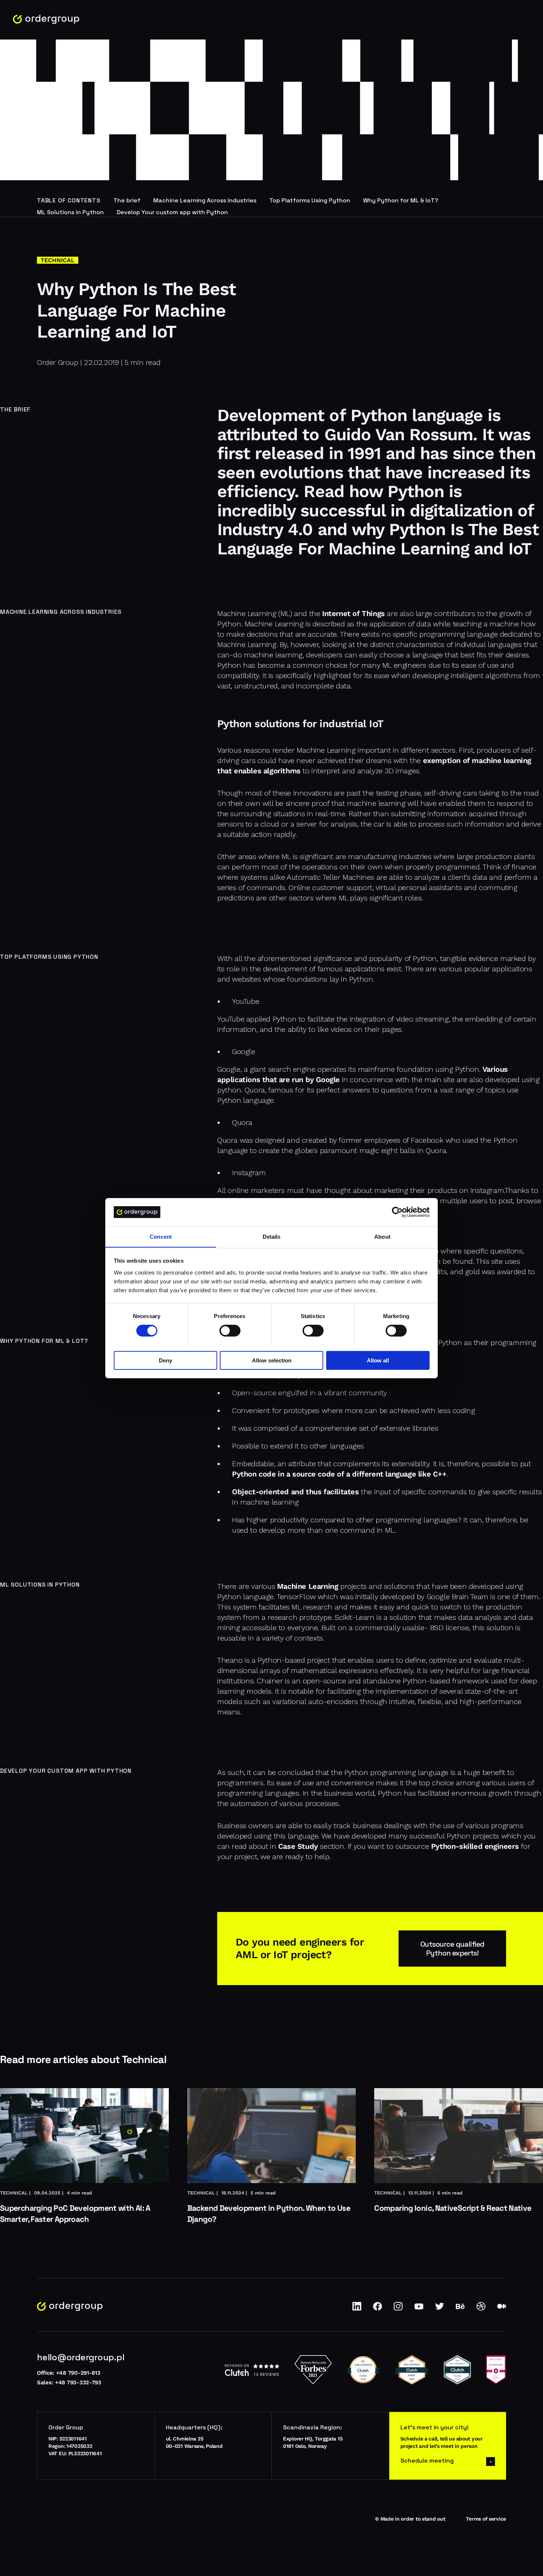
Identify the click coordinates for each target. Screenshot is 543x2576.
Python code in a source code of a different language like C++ (339, 1474)
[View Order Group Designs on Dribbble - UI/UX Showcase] (481, 2309)
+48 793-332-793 (78, 2382)
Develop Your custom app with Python (172, 212)
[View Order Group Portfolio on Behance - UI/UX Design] (460, 2309)
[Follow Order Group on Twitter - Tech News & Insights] (440, 2309)
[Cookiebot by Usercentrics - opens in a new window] (397, 1212)
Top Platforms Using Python (310, 200)
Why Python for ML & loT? (401, 200)
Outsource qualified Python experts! (452, 1949)
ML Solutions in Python (70, 212)
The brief (127, 200)
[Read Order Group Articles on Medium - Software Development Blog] (502, 2309)
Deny (165, 1360)
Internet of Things (354, 613)
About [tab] (382, 1236)
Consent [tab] (161, 1236)
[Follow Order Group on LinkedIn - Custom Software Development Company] (357, 2309)
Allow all (378, 1360)
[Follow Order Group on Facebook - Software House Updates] (378, 2309)
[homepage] (46, 19)
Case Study (298, 1846)
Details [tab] (272, 1236)
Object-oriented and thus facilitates (296, 1492)
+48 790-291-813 (78, 2373)
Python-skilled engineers (475, 1846)
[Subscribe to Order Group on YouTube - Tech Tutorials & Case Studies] (419, 2309)
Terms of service (486, 2519)
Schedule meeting (427, 2461)
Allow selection (272, 1360)
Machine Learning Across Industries (205, 200)
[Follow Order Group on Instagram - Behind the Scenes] (398, 2309)
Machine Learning (308, 1586)
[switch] (230, 1331)
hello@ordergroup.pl (81, 2357)
